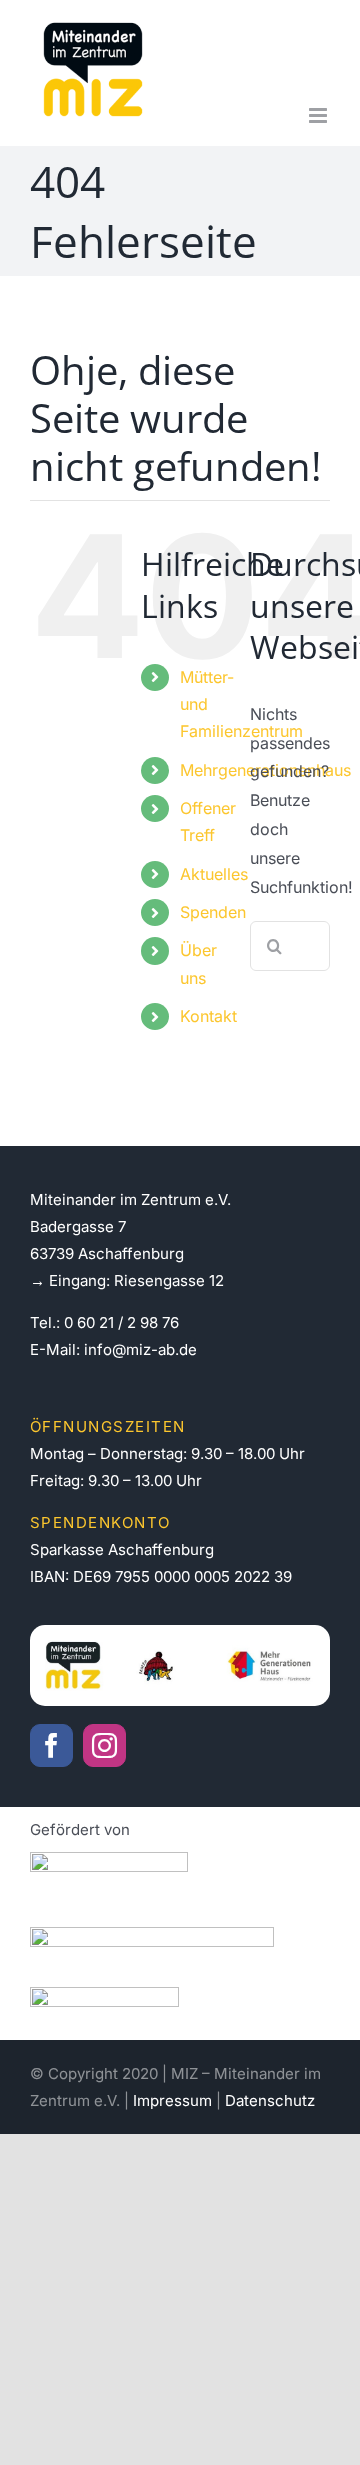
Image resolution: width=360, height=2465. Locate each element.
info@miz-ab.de (140, 1349)
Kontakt (208, 1016)
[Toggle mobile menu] (319, 115)
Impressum (172, 2100)
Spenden (213, 912)
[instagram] (104, 1745)
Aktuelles (214, 874)
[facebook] (51, 1745)
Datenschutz (270, 2100)
